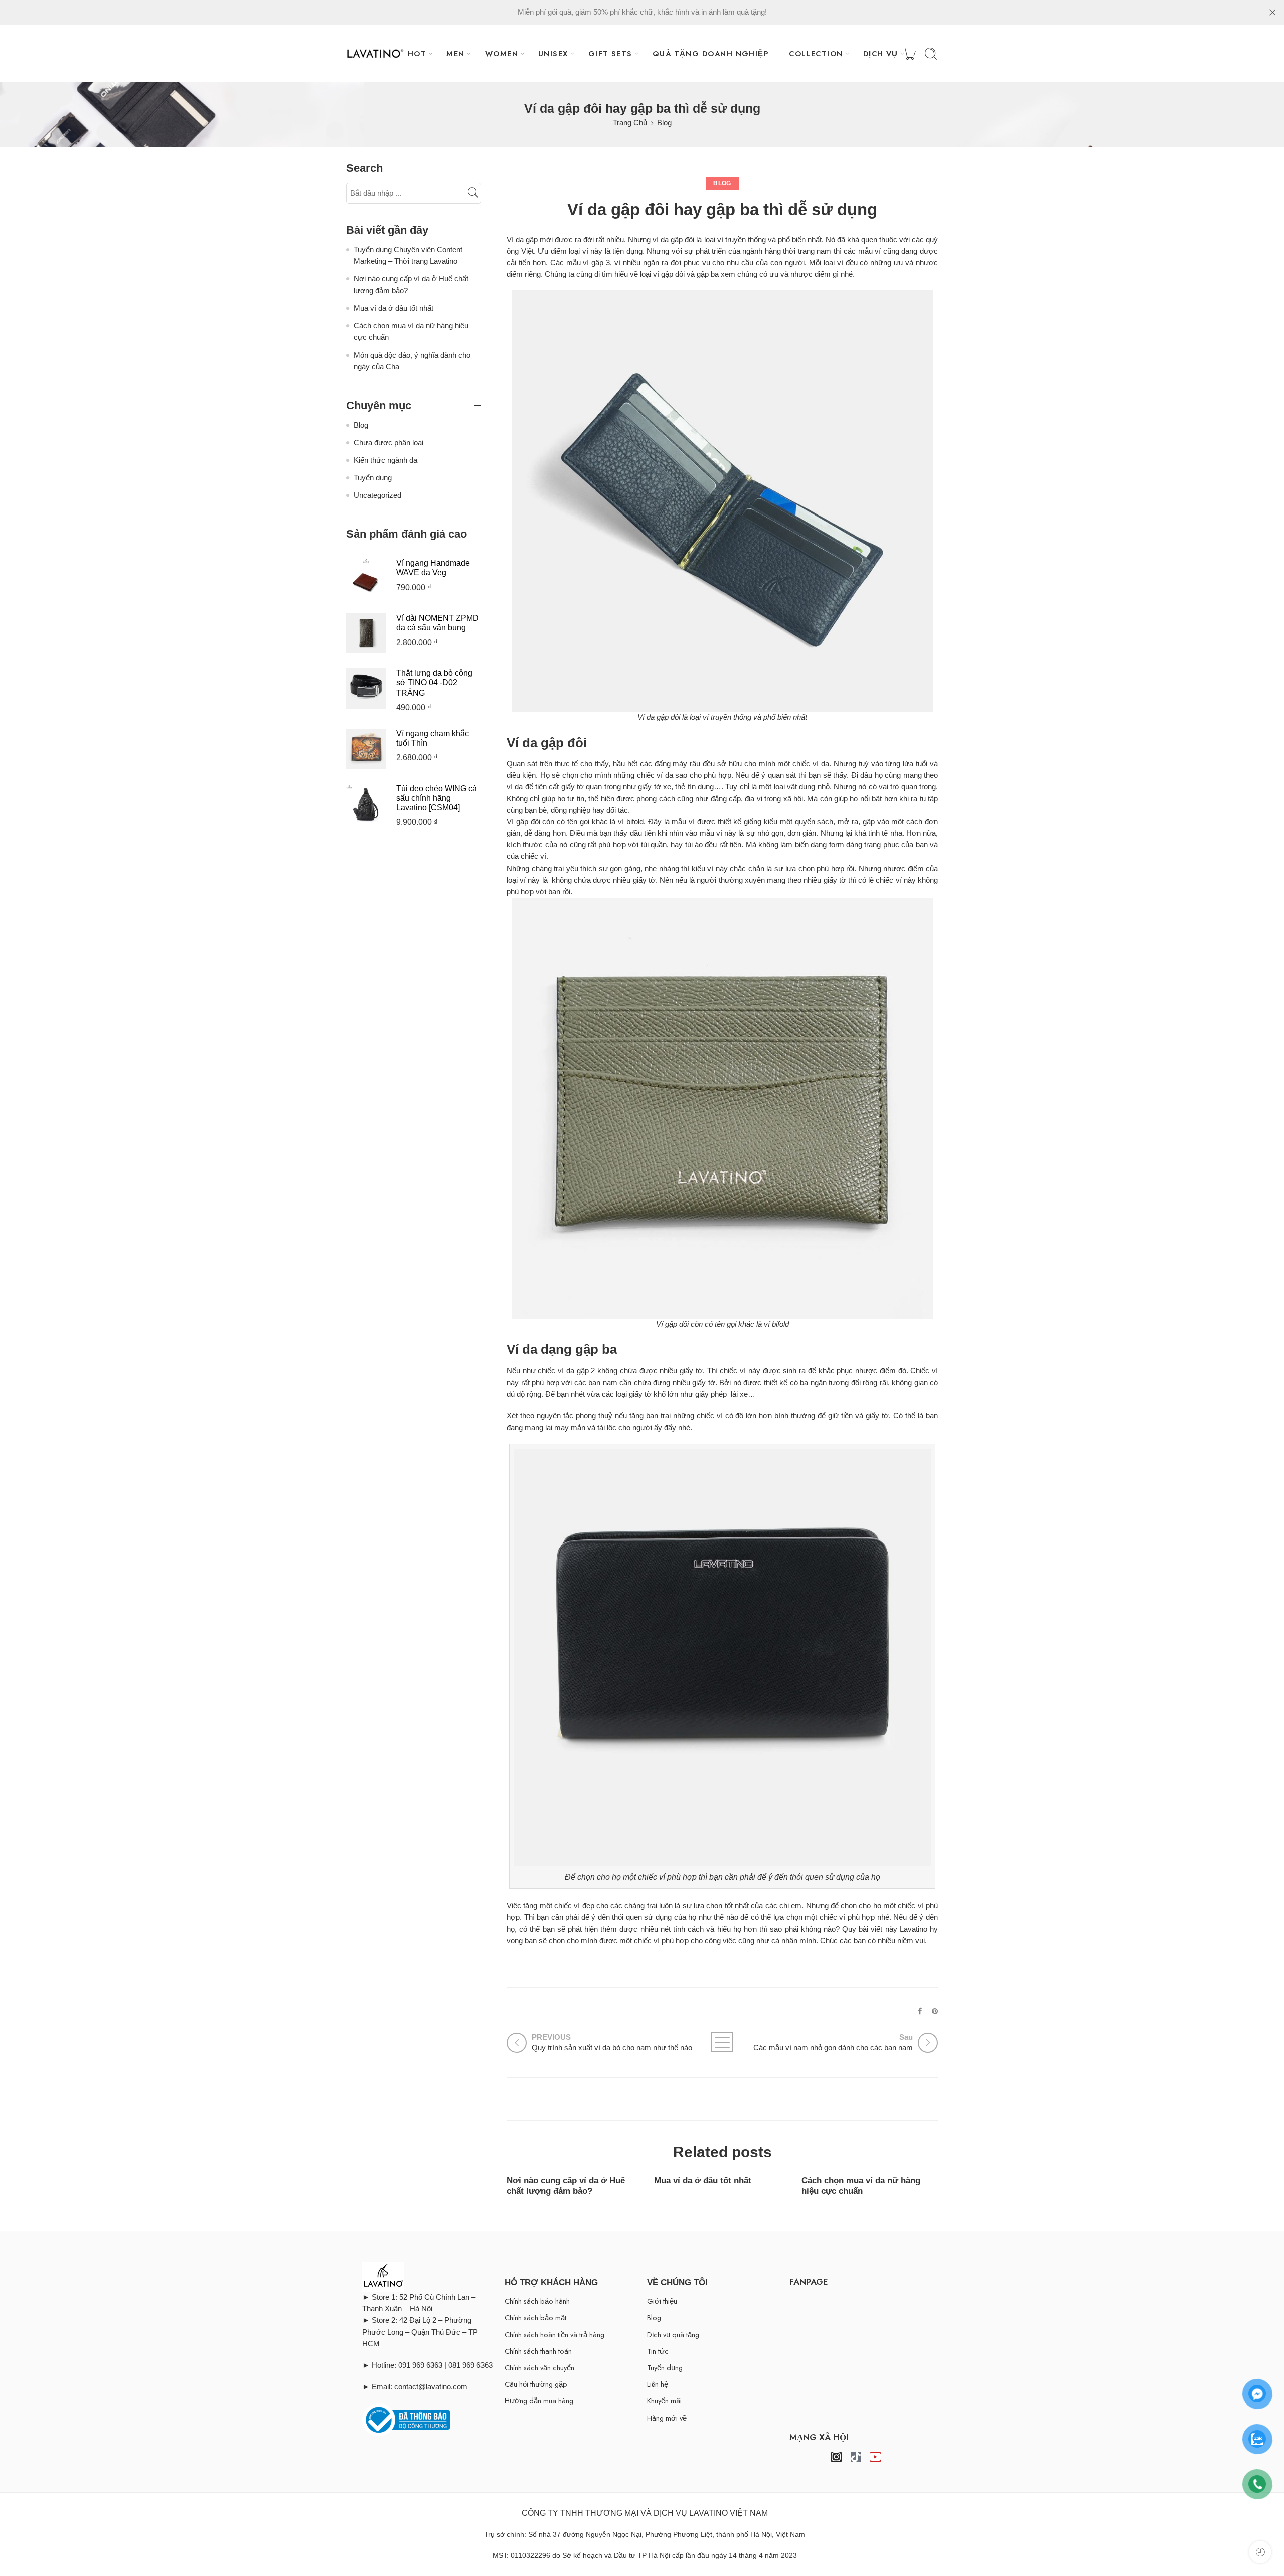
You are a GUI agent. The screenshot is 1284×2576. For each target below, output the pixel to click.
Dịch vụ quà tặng (673, 2335)
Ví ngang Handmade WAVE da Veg (433, 568)
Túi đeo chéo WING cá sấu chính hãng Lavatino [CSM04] (437, 798)
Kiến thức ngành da (385, 460)
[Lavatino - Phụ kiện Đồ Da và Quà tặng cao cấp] (375, 54)
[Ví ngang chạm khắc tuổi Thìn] (366, 748)
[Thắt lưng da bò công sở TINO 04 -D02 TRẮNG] (366, 688)
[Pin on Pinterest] (935, 2011)
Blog (664, 123)
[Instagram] (836, 2457)
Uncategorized (377, 495)
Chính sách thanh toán (538, 2351)
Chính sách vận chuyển (539, 2368)
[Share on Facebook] (920, 2011)
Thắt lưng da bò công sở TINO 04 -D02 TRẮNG (434, 683)
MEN (455, 53)
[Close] (1272, 13)
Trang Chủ (630, 123)
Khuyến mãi (664, 2401)
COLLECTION (816, 53)
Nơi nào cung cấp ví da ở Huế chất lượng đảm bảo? (566, 2186)
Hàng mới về (667, 2418)
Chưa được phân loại (388, 443)
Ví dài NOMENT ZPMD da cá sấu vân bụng (438, 623)
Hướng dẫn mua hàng (539, 2401)
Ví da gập (522, 240)
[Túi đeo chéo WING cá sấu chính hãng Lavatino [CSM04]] (366, 803)
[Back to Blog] (722, 2042)
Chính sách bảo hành (537, 2301)
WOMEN (502, 53)
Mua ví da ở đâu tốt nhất (703, 2180)
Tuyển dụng (373, 478)
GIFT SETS (610, 53)
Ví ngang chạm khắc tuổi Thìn (433, 738)
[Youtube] (875, 2457)
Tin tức (658, 2351)
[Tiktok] (856, 2457)
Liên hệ (658, 2384)
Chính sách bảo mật (535, 2317)
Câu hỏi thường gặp (536, 2384)
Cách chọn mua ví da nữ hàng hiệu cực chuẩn (861, 2186)
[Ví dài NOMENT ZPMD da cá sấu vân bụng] (366, 633)
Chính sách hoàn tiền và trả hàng (554, 2335)
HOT (417, 53)
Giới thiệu (662, 2301)
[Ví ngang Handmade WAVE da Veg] (366, 578)
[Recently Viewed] (1260, 2552)
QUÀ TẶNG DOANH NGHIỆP (711, 53)
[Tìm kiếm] (931, 54)
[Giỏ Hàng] (909, 54)
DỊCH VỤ (881, 53)
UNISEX (553, 53)
